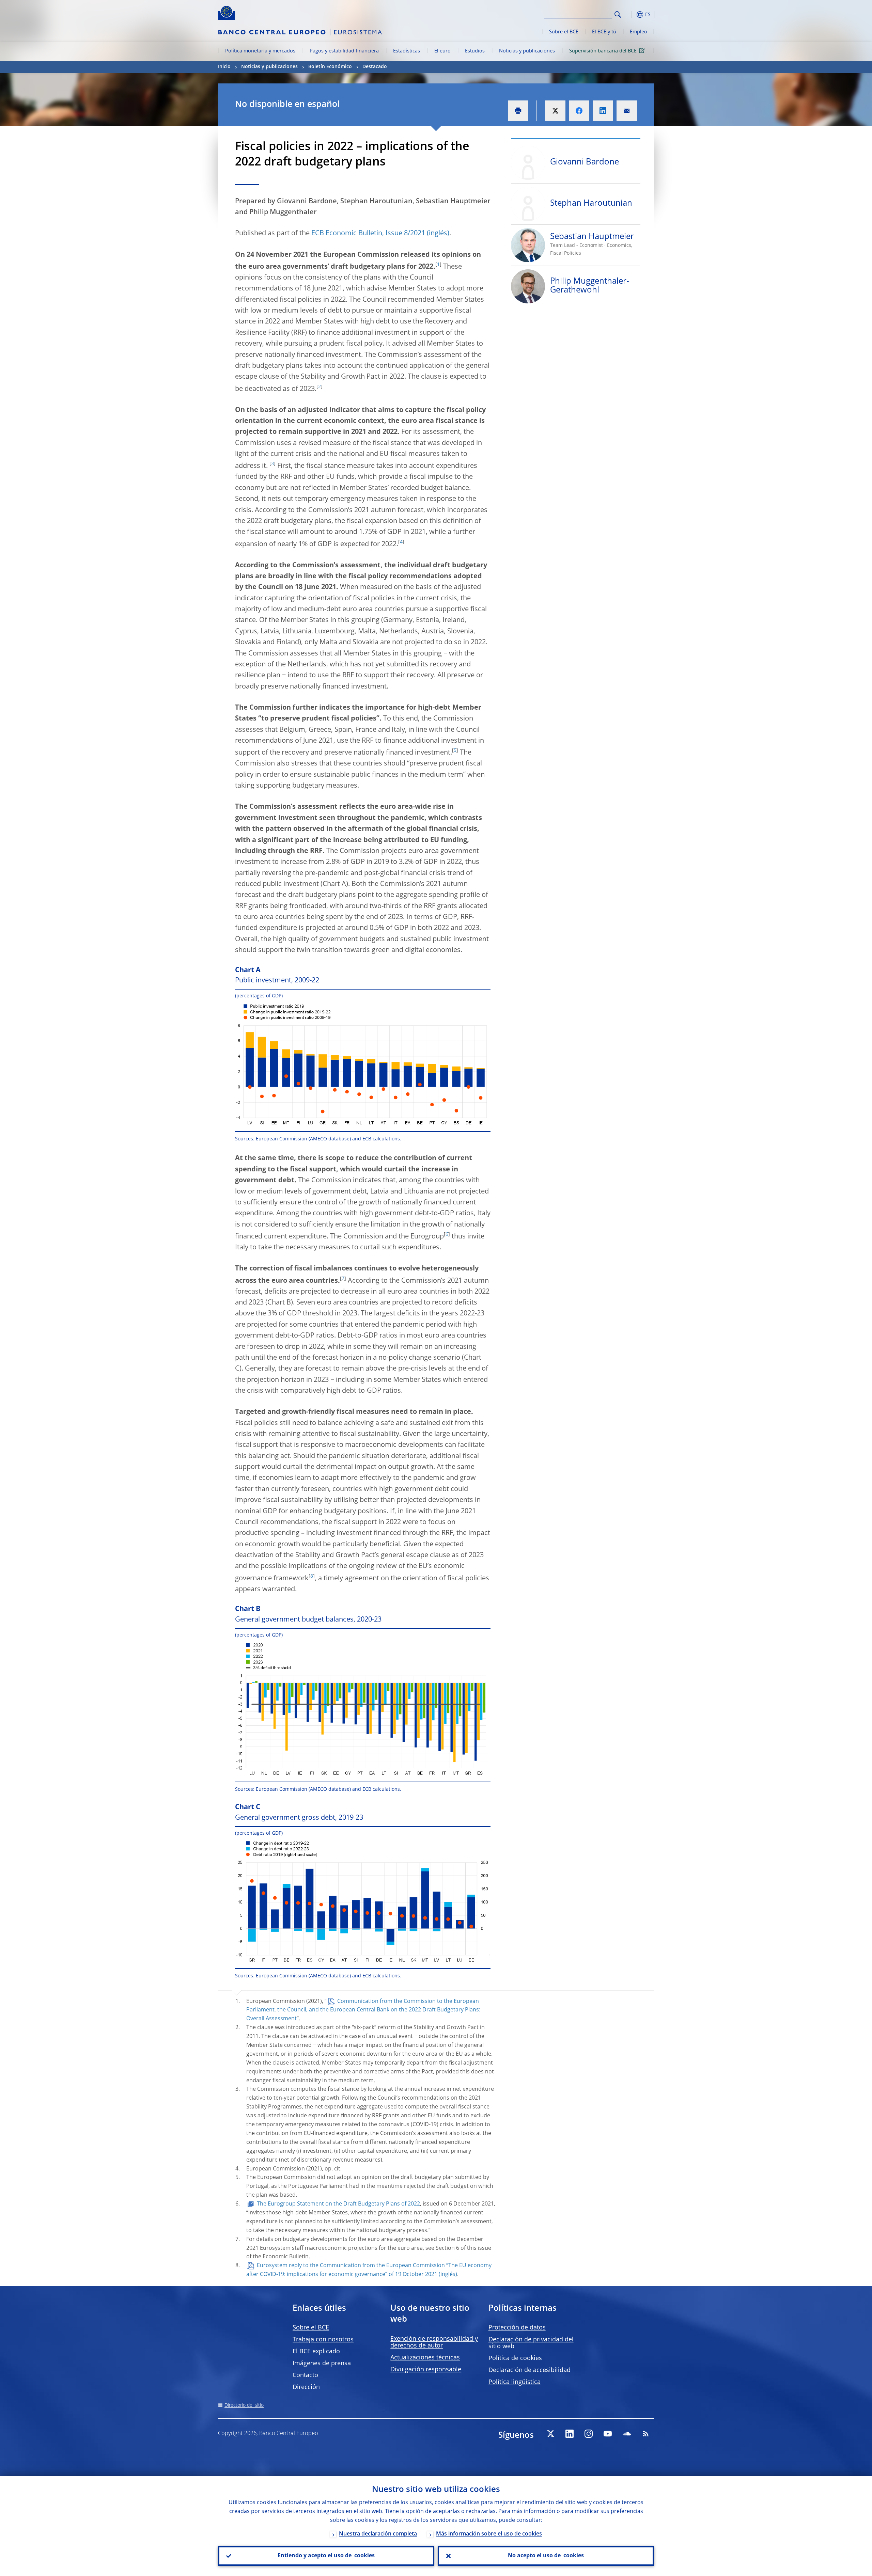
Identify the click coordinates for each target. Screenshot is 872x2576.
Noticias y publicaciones (527, 51)
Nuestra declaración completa (378, 2534)
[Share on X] (555, 111)
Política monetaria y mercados (260, 51)
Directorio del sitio (244, 2405)
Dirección (306, 2387)
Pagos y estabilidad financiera (344, 51)
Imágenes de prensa (322, 2364)
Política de (515, 2358)
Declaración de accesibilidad (530, 2370)
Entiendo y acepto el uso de (326, 2556)
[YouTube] (608, 2434)
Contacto (305, 2375)
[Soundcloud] (627, 2434)
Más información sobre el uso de (489, 2534)
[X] (550, 2434)
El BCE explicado (316, 2352)
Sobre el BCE (564, 32)
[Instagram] (589, 2434)
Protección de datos (517, 2328)
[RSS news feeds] (646, 2434)
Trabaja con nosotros (323, 2340)
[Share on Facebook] (579, 111)
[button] (630, 14)
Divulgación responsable (426, 2370)
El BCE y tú (604, 32)
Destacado (375, 67)
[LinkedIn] (570, 2434)
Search (618, 14)
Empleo (639, 32)
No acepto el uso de (546, 2556)
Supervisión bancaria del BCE (603, 51)
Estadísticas (407, 51)
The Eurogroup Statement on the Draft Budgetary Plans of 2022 (338, 2204)
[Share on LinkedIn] (603, 111)
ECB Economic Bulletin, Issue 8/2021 (368, 234)
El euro (442, 51)
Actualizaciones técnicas (425, 2358)
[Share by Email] (627, 111)
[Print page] (518, 111)
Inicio (224, 67)
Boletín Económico (330, 67)
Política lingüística (515, 2382)
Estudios (475, 51)
